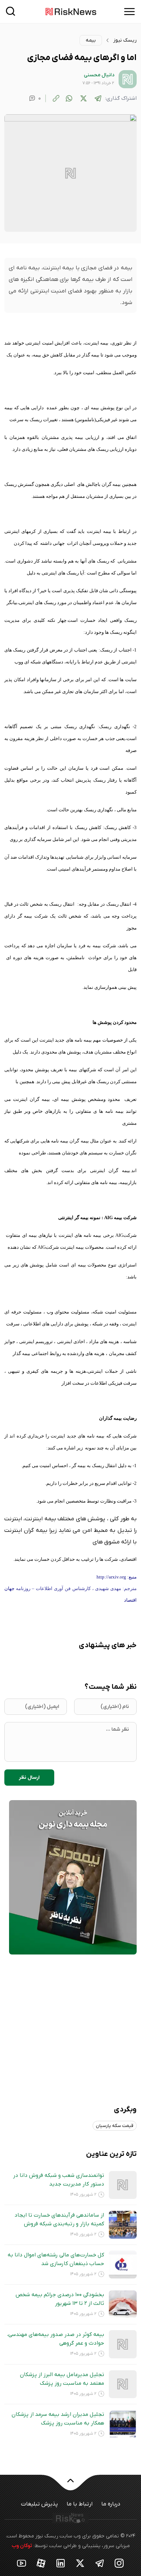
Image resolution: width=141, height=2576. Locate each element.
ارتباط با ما (80, 2491)
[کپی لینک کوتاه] (56, 98)
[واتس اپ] (69, 98)
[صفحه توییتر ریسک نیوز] (80, 2550)
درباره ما (111, 2491)
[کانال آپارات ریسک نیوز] (41, 2550)
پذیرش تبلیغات (39, 2491)
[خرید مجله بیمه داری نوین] (73, 1877)
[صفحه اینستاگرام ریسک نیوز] (119, 2550)
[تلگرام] (98, 98)
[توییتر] (84, 98)
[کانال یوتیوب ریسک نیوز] (22, 2550)
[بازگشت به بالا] (70, 2472)
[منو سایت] (129, 12)
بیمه (91, 40)
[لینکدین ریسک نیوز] (61, 2550)
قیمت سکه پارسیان (115, 2113)
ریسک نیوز (125, 40)
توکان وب (22, 2533)
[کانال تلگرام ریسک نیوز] (100, 2550)
